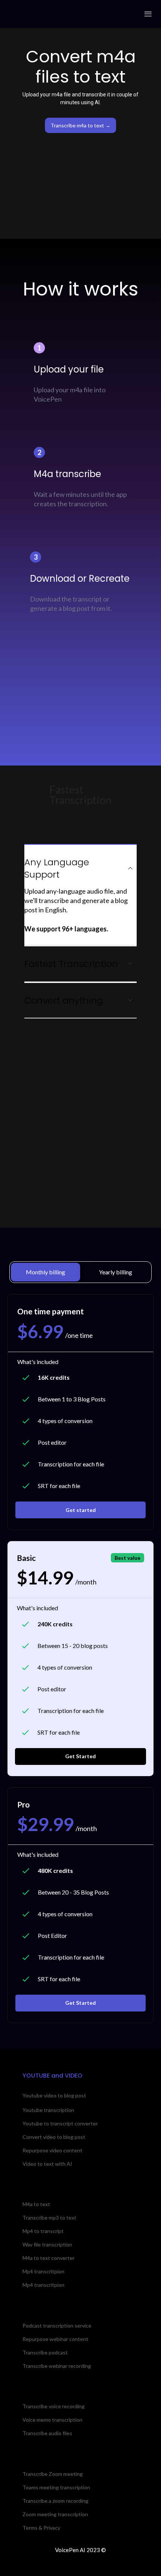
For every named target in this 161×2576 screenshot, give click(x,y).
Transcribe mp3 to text (49, 2218)
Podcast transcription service (57, 2325)
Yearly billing (116, 1272)
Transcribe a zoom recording (55, 2501)
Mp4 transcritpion (43, 2271)
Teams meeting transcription (56, 2487)
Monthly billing (45, 1272)
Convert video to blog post (54, 2137)
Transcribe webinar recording (57, 2366)
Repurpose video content (52, 2150)
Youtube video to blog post (54, 2096)
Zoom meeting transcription (55, 2514)
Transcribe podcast (45, 2352)
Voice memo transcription (52, 2420)
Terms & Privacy (41, 2528)
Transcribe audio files (47, 2433)
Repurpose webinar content (55, 2339)
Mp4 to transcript (43, 2231)
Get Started (80, 1756)
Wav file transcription (47, 2244)
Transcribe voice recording (54, 2406)
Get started (81, 1510)
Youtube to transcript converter (60, 2123)
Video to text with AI (47, 2164)
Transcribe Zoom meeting (53, 2474)
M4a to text (36, 2204)
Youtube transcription (48, 2110)
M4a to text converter (48, 2258)
